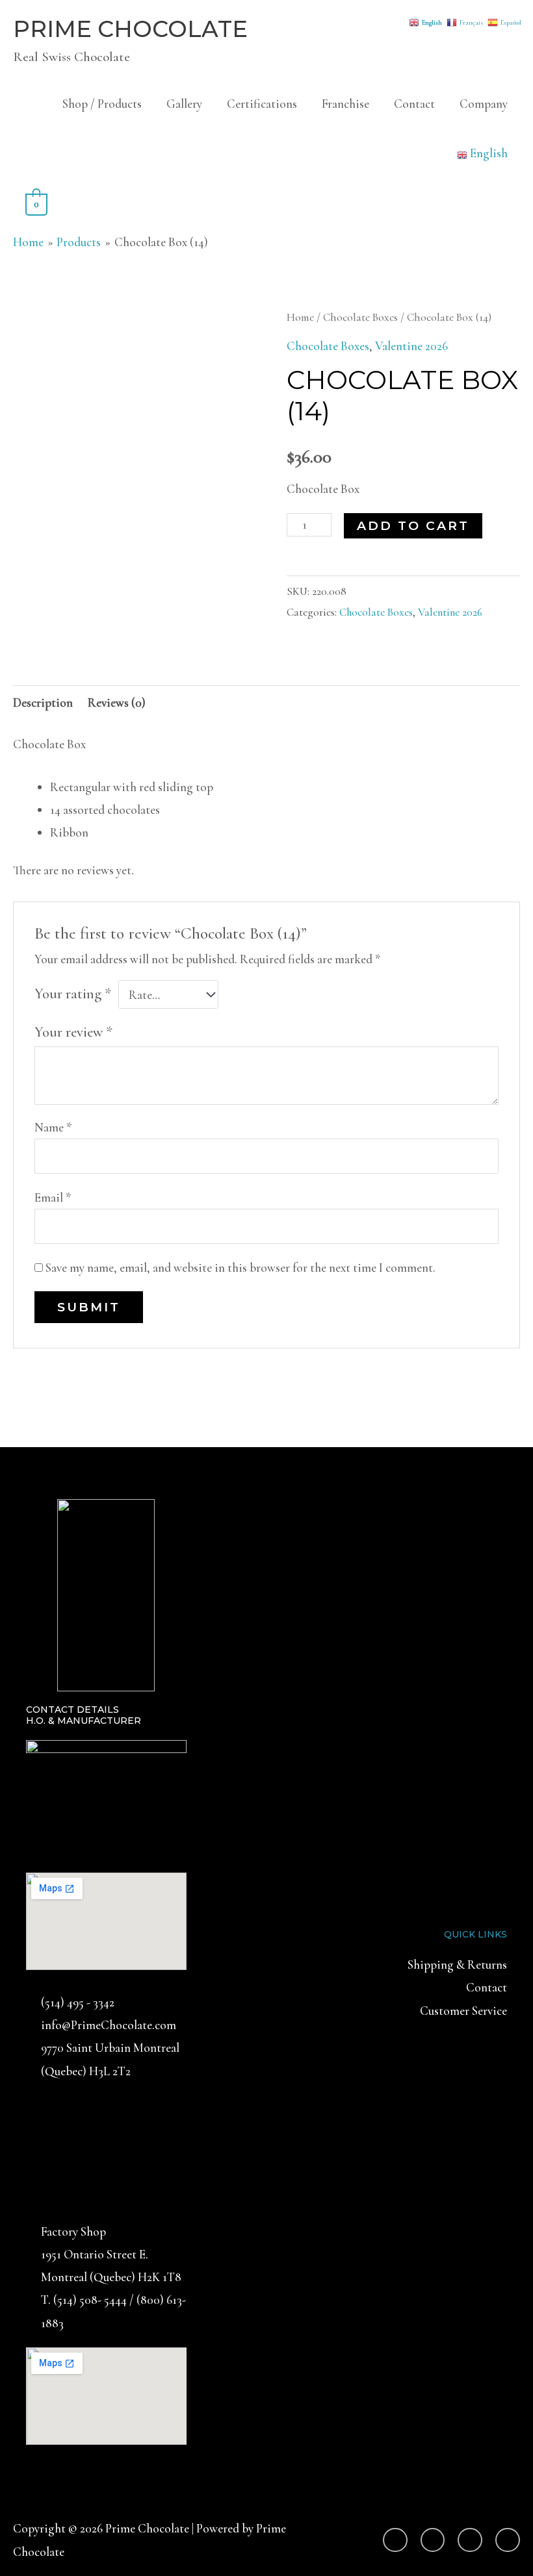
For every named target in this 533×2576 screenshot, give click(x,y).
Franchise (345, 104)
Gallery (184, 104)
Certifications (262, 104)
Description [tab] (43, 702)
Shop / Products (102, 104)
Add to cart (413, 526)
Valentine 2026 (411, 346)
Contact (414, 104)
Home (300, 317)
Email (53, 1197)
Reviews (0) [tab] (117, 702)
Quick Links (475, 1934)
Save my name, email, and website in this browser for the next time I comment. (240, 1268)
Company (484, 104)
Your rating (73, 994)
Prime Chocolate (130, 29)
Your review (73, 1032)
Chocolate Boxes (360, 317)
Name (53, 1127)
